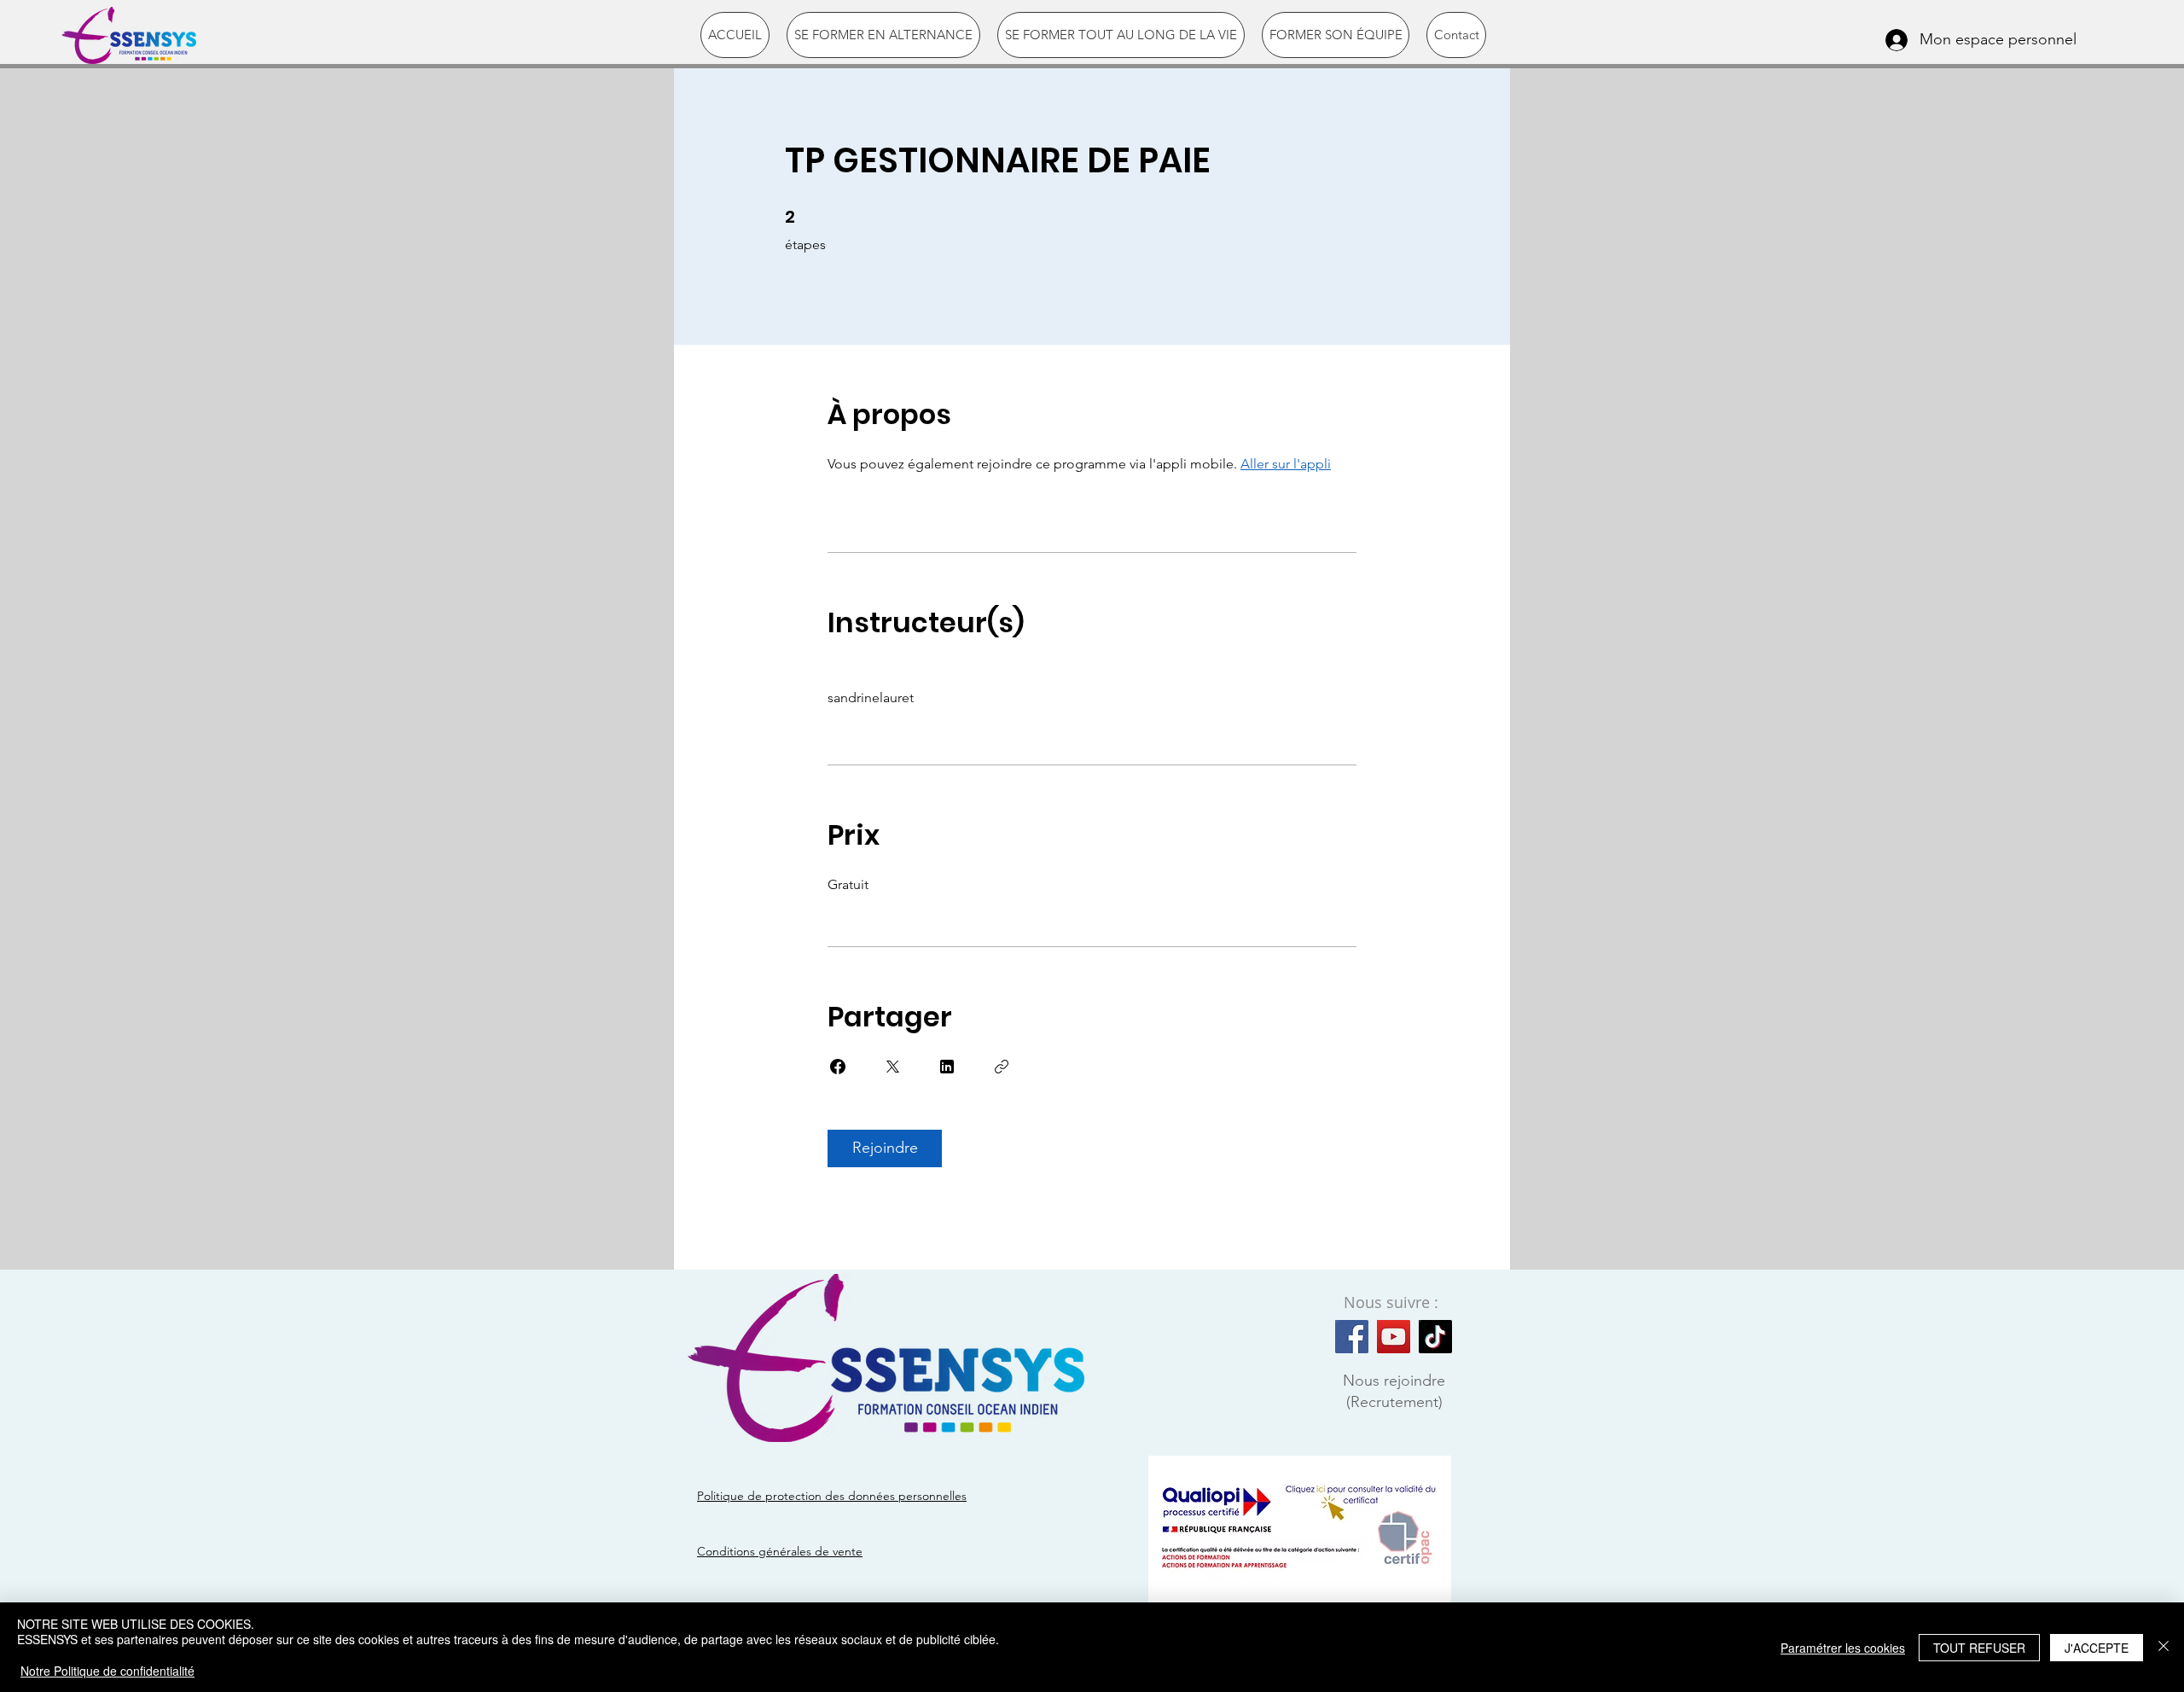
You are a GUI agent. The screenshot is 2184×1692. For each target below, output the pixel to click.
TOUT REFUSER (1979, 1648)
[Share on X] (892, 1067)
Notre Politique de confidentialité (107, 1671)
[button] (883, 35)
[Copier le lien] (1002, 1067)
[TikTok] (1435, 1337)
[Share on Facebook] (838, 1067)
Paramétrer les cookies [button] (1843, 1648)
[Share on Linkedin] (947, 1067)
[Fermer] (2164, 1647)
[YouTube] (1394, 1337)
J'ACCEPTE (2097, 1648)
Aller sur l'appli (1286, 464)
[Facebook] (1352, 1337)
